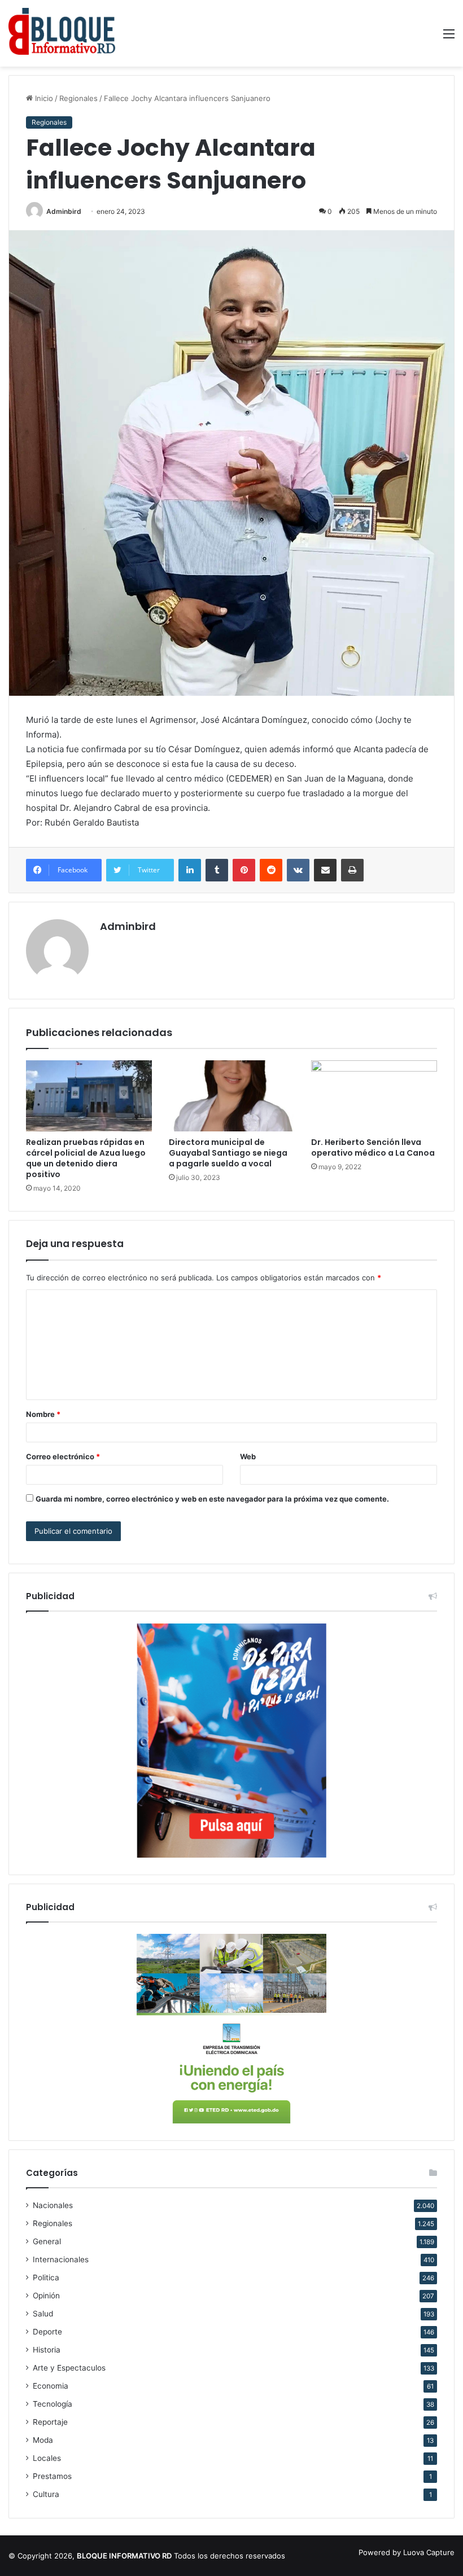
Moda (43, 2440)
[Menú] (449, 38)
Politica (46, 2277)
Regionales (78, 98)
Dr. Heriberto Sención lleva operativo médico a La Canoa (373, 1147)
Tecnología (53, 2404)
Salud (43, 2314)
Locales (47, 2458)
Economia (51, 2386)
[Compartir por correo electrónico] (325, 870)
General (47, 2241)
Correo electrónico (63, 1456)
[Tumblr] (217, 870)
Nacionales (53, 2205)
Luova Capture (429, 2552)
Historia (47, 2350)
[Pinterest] (244, 870)
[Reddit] (271, 870)
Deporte (47, 2332)
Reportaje (50, 2422)
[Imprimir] (352, 870)
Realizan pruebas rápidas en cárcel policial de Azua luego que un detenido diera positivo (86, 1158)
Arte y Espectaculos (69, 2368)
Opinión (46, 2296)
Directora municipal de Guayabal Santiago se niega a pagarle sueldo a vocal (228, 1153)
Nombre (43, 1414)
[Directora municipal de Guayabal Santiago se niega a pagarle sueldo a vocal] (232, 1096)
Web (248, 1456)
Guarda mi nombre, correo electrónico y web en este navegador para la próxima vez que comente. (212, 1499)
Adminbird (64, 211)
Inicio (43, 98)
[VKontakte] (298, 870)
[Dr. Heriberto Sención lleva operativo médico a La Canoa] (374, 1096)
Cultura (46, 2494)
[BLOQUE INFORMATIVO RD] (62, 33)
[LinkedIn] (190, 870)
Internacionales (61, 2259)
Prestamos (52, 2476)
